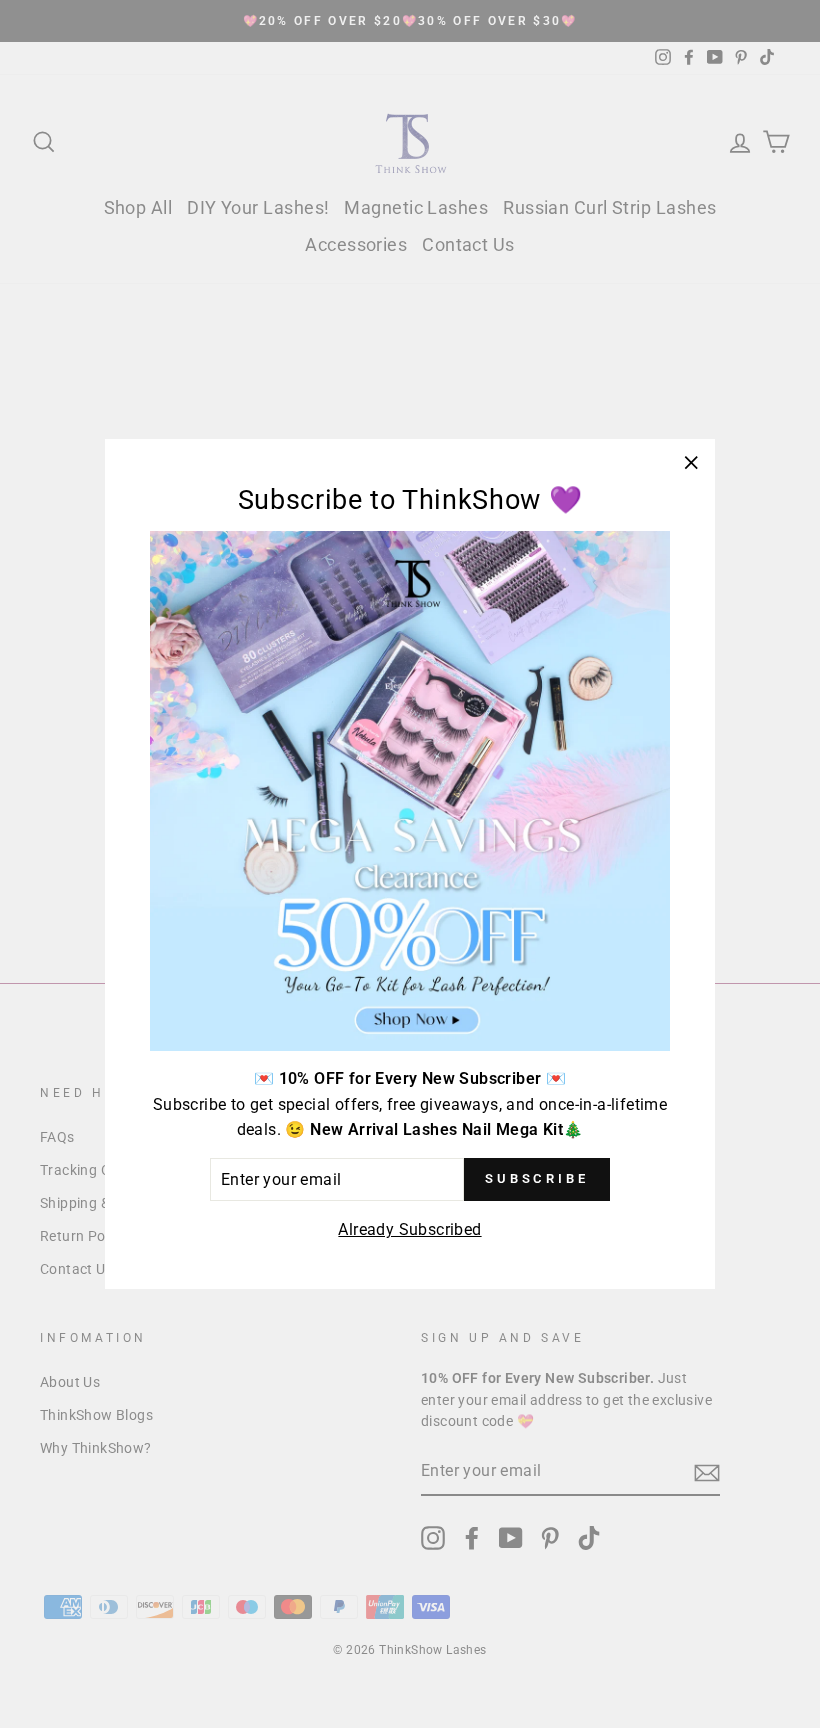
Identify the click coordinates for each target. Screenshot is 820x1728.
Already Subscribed (409, 1229)
